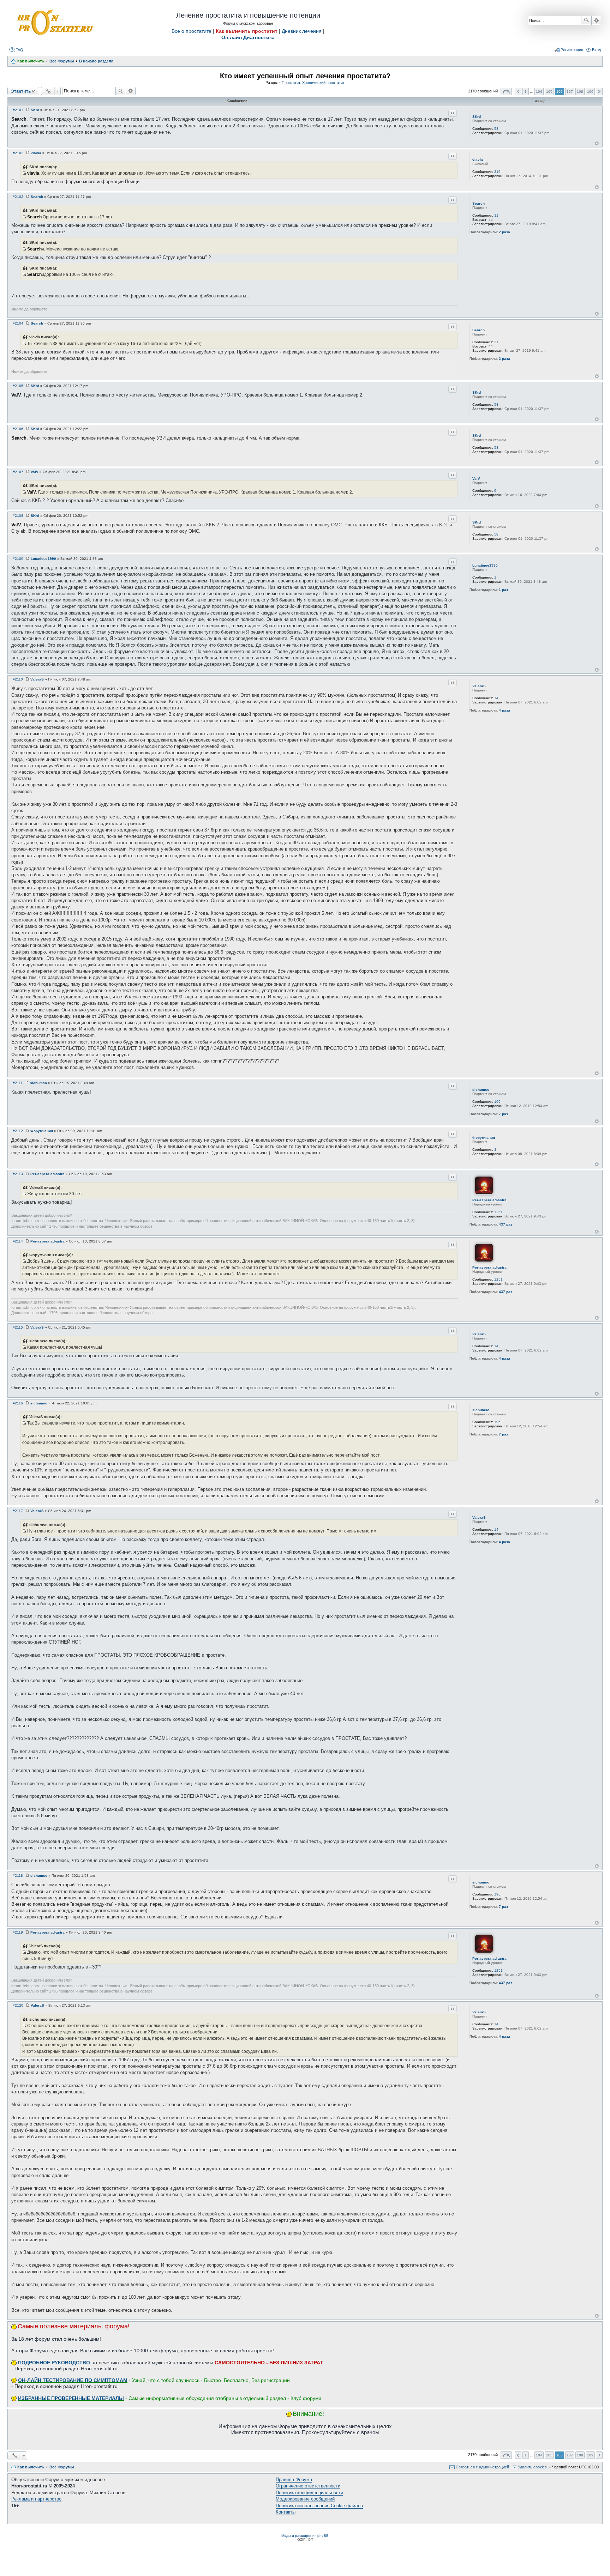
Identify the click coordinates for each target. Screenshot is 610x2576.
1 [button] (526, 92)
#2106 (18, 429)
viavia (478, 160)
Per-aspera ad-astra (489, 1200)
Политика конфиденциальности (309, 2493)
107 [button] (570, 92)
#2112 (18, 1131)
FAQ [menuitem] (19, 50)
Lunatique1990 (485, 565)
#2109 (18, 559)
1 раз (503, 590)
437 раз (506, 1224)
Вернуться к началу (597, 143)
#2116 (18, 1403)
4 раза (504, 710)
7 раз (503, 1114)
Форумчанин (484, 1138)
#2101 (18, 110)
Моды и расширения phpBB (305, 2536)
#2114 (18, 1241)
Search (479, 203)
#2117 (18, 1511)
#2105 (18, 386)
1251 (498, 1212)
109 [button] (590, 92)
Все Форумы (62, 2467)
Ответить (21, 91)
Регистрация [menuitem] (572, 50)
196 (497, 1102)
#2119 (18, 1932)
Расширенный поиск (596, 20)
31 (496, 215)
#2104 (18, 323)
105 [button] (549, 92)
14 (496, 698)
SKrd (477, 117)
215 (497, 172)
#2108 (18, 516)
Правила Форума (294, 2480)
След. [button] (599, 92)
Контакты (286, 2512)
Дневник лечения (302, 31)
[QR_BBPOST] (24, 173)
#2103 (18, 197)
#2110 (18, 679)
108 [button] (580, 92)
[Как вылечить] (54, 23)
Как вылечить (31, 2467)
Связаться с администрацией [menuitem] (482, 2467)
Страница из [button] (506, 92)
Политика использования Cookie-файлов (319, 2506)
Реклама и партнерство (36, 2499)
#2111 (18, 1083)
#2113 (18, 1174)
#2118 (18, 1876)
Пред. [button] (518, 92)
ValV (476, 479)
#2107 (18, 472)
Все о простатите (192, 31)
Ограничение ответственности (308, 2486)
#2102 (18, 153)
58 (496, 129)
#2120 (18, 2005)
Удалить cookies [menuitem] (532, 2467)
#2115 (18, 1327)
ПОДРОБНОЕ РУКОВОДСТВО (54, 2363)
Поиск (586, 20)
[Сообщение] (28, 110)
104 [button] (539, 92)
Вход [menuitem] (596, 50)
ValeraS (479, 686)
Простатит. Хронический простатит (313, 83)
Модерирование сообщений (305, 2499)
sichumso (481, 1090)
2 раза (504, 232)
